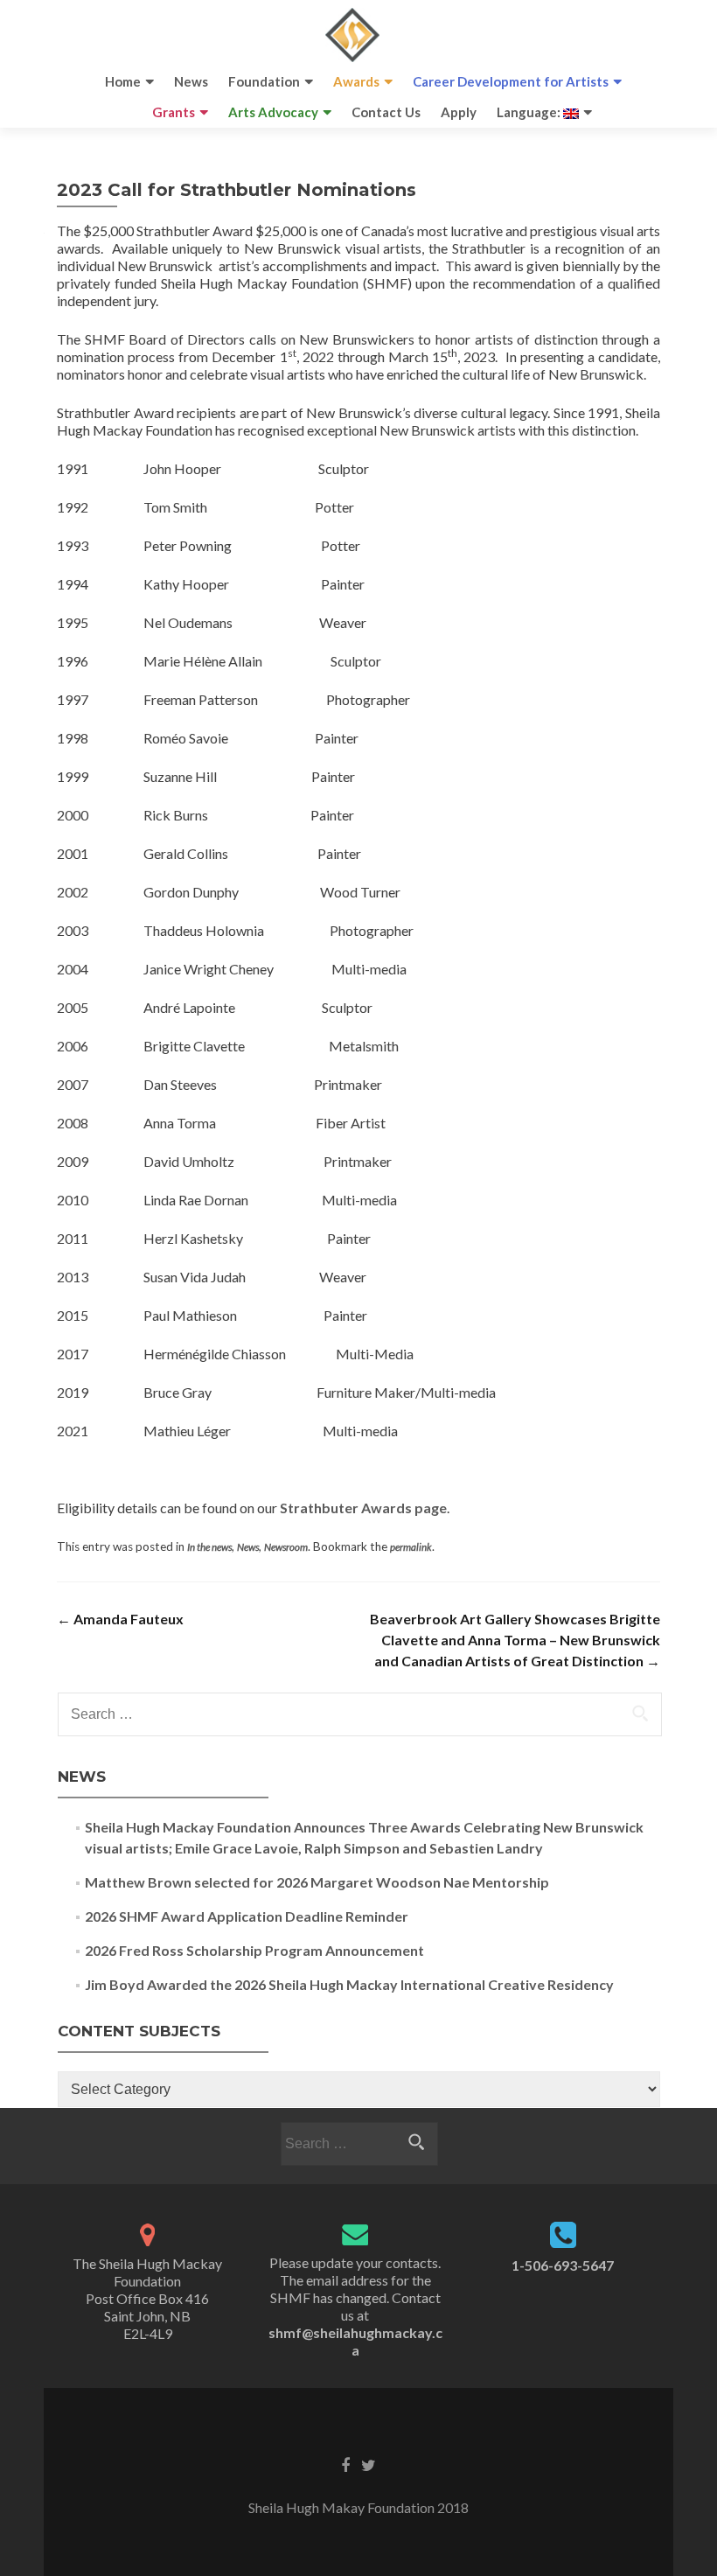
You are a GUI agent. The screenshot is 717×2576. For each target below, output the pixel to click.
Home (123, 81)
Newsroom (286, 1547)
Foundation (264, 81)
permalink (411, 1547)
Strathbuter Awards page (363, 1508)
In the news (209, 1547)
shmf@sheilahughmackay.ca (355, 2341)
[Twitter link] (369, 2464)
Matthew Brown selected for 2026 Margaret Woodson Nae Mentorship (317, 1882)
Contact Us (386, 112)
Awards (356, 81)
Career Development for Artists (511, 81)
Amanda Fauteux (120, 1619)
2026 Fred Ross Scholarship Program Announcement (254, 1950)
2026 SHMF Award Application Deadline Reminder (247, 1916)
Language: (530, 112)
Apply (459, 112)
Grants (174, 112)
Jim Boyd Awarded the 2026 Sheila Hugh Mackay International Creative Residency (349, 1984)
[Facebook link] (345, 2464)
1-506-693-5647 (563, 2265)
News (191, 81)
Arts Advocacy (273, 112)
